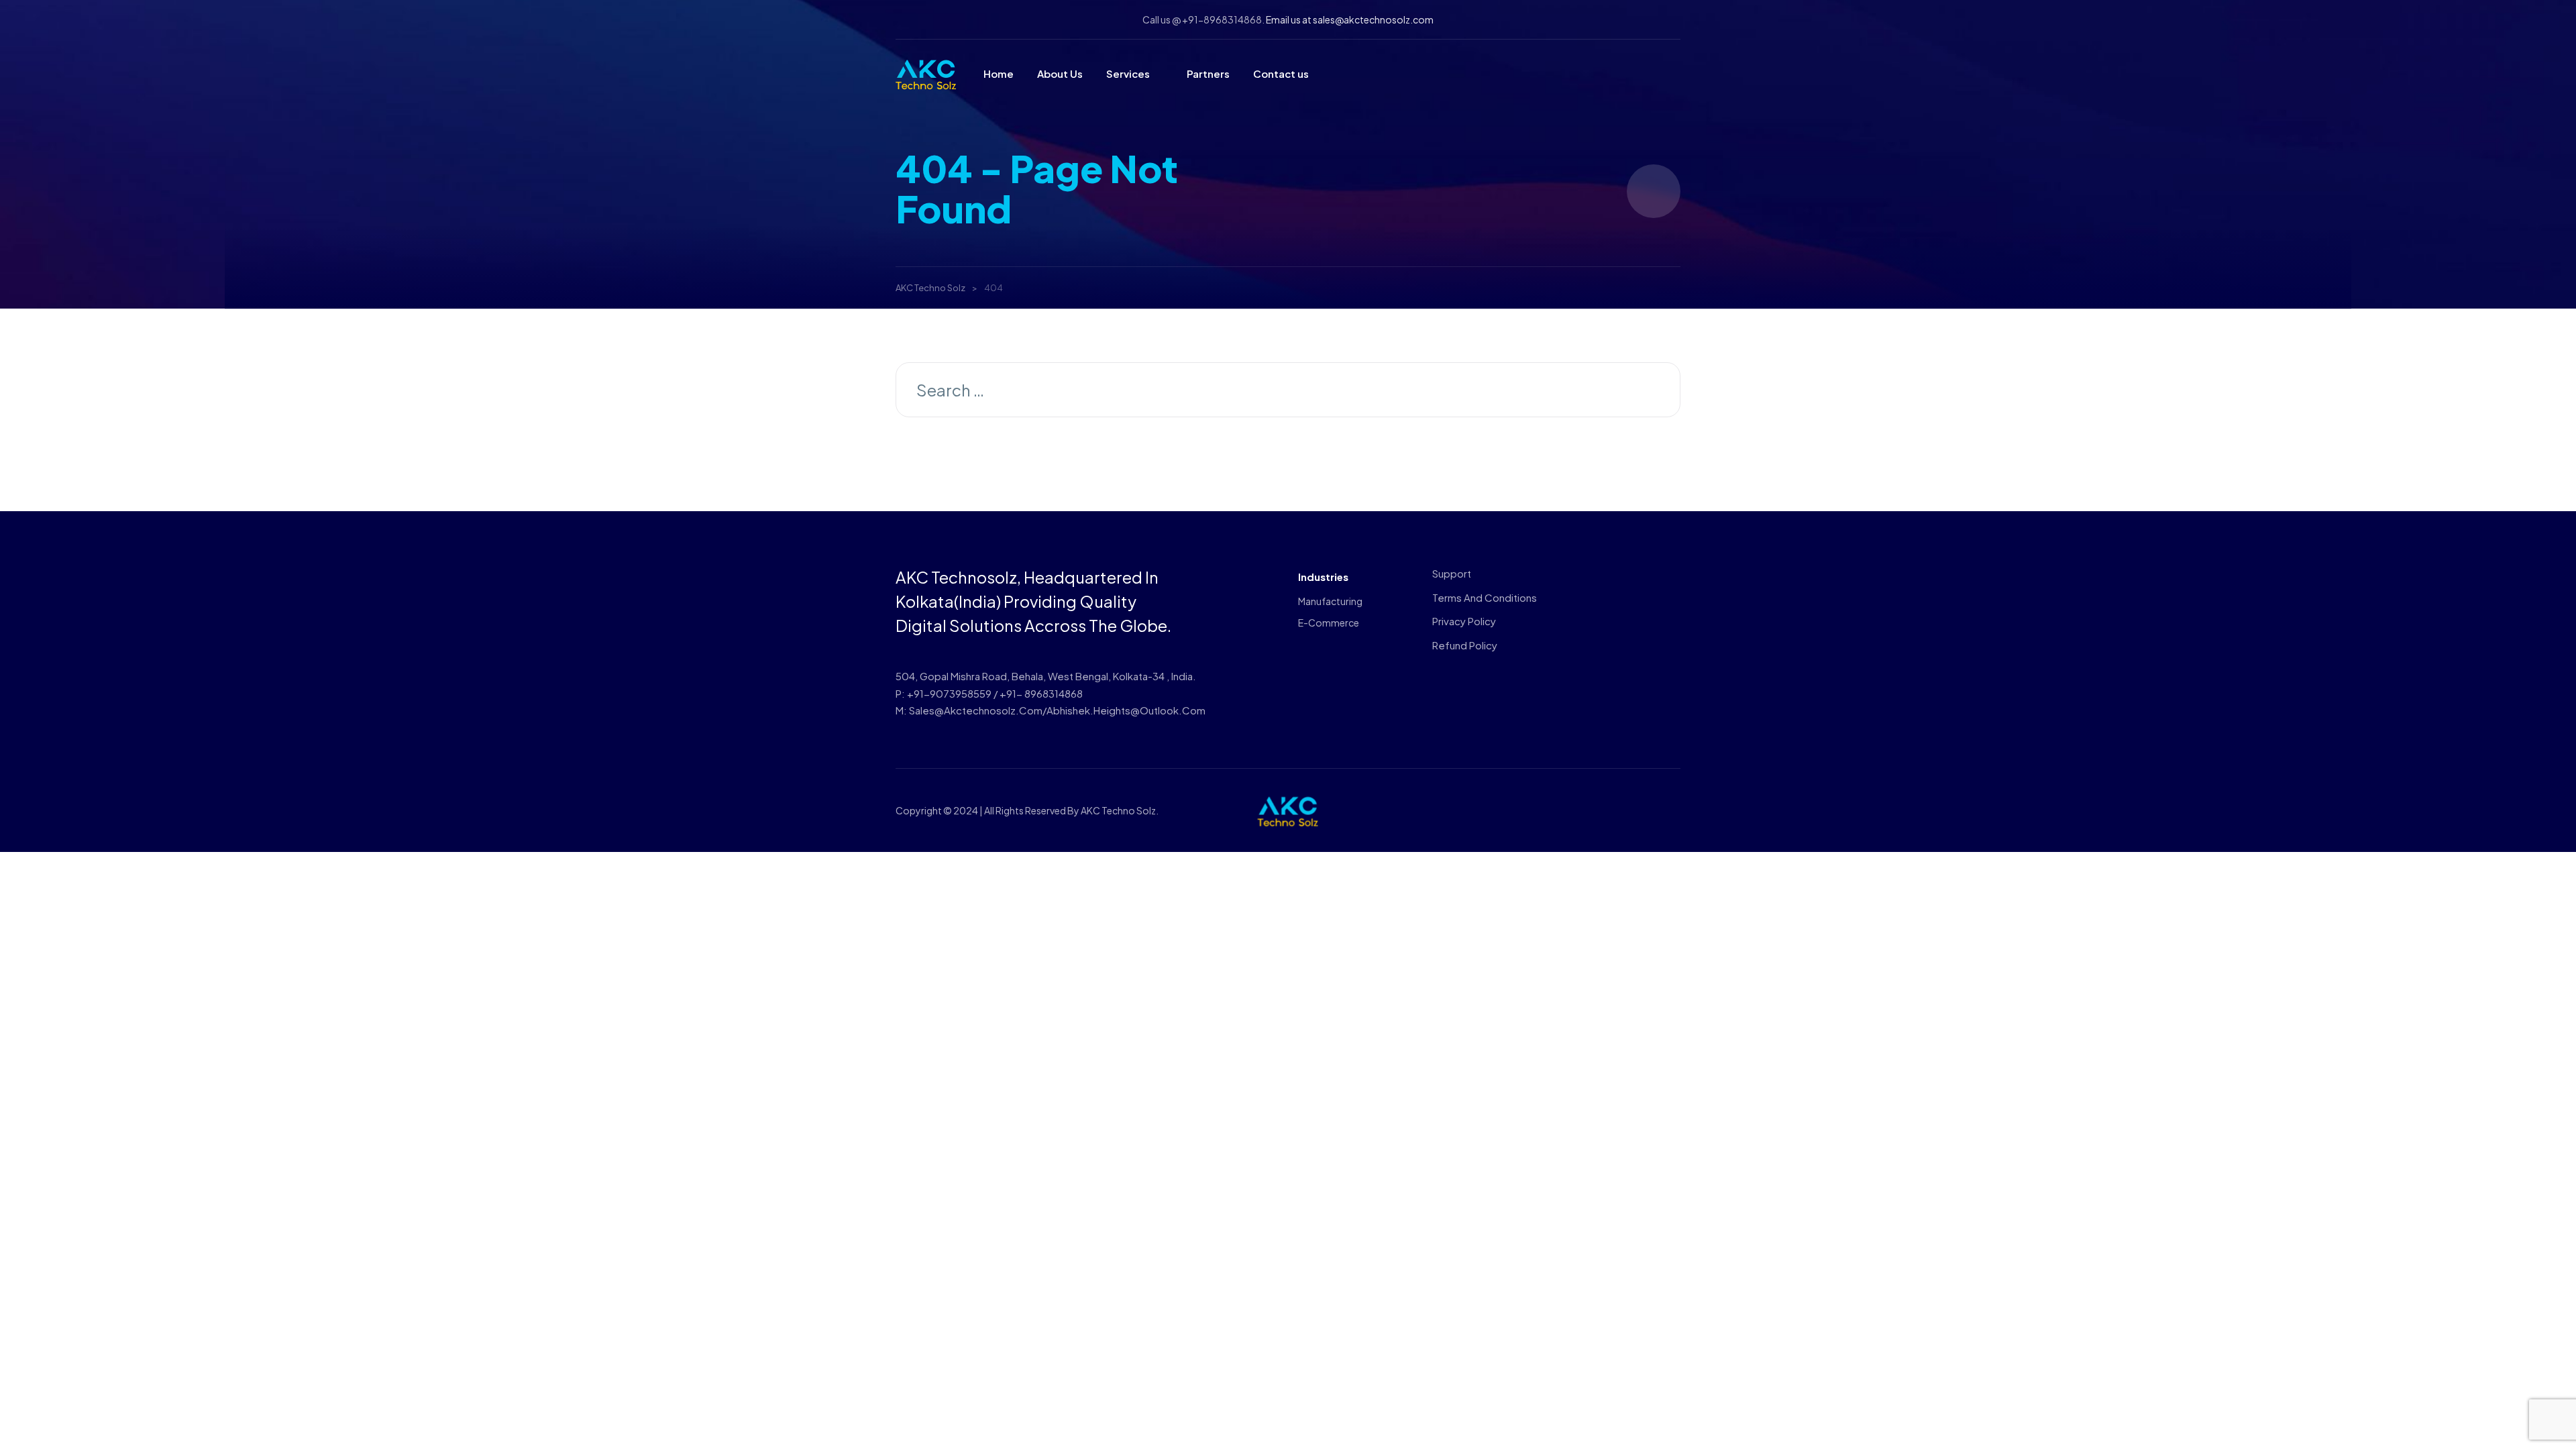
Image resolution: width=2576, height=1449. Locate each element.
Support (1452, 573)
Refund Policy (1465, 645)
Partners (1208, 73)
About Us (1060, 73)
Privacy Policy (1464, 621)
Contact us (1281, 73)
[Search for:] (1288, 392)
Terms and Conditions (1485, 597)
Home (999, 73)
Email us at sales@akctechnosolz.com (1350, 19)
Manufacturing (1330, 601)
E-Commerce (1329, 623)
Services (1128, 73)
